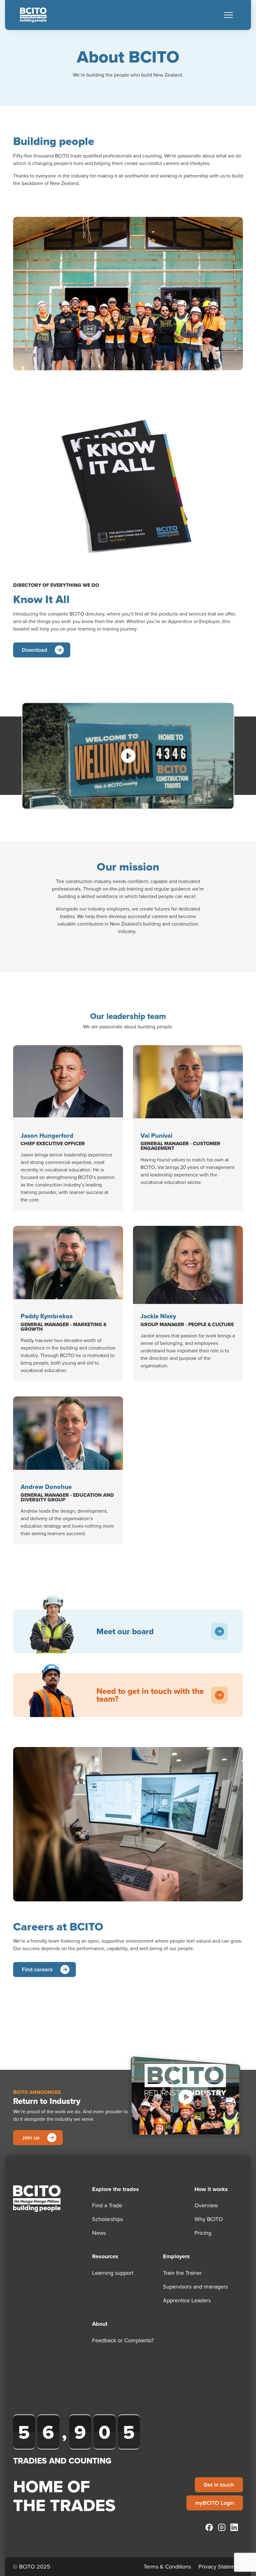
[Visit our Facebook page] (209, 2527)
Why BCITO (209, 2219)
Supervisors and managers (195, 2286)
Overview (206, 2205)
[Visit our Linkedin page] (234, 2527)
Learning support (113, 2273)
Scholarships (108, 2219)
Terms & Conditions (167, 2566)
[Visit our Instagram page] (222, 2527)
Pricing (203, 2233)
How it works (211, 2189)
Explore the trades (116, 2189)
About (100, 2324)
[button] (229, 15)
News (99, 2233)
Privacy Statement (221, 2566)
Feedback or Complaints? (123, 2340)
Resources (105, 2256)
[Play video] (128, 756)
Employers (176, 2256)
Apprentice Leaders (187, 2300)
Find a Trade (107, 2205)
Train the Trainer (182, 2273)
